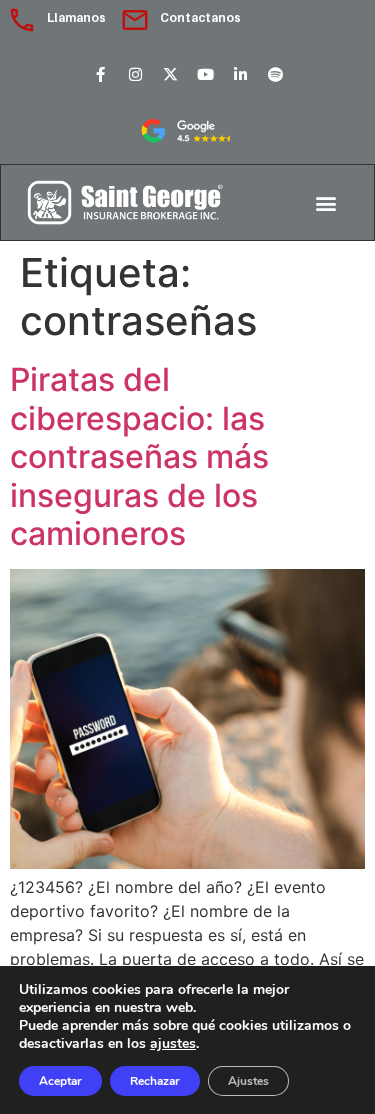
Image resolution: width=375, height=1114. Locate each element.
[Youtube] (205, 74)
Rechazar (155, 1081)
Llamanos (76, 17)
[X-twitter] (170, 74)
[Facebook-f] (100, 74)
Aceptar (60, 1081)
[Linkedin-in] (240, 74)
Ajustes (248, 1081)
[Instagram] (135, 74)
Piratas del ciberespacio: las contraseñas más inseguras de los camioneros (139, 456)
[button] (326, 202)
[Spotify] (275, 74)
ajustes (173, 1044)
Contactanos (200, 17)
